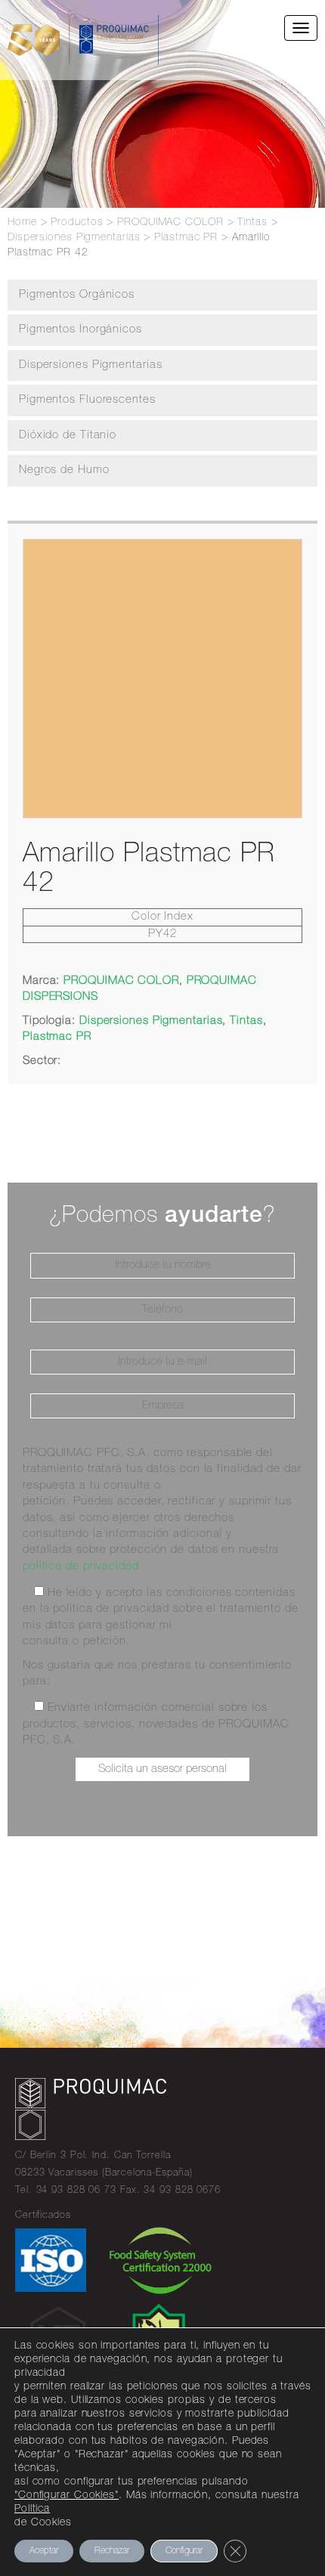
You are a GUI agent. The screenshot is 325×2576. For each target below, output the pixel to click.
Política (32, 2510)
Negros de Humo (64, 470)
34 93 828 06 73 (77, 2191)
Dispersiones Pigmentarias (91, 365)
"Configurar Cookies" (67, 2496)
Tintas (246, 1021)
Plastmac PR (57, 1037)
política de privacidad (81, 1567)
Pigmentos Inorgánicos (80, 330)
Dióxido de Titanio (68, 436)
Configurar (184, 2551)
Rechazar (112, 2551)
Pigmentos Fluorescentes (87, 400)
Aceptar (44, 2551)
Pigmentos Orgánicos (77, 295)
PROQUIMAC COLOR (121, 981)
